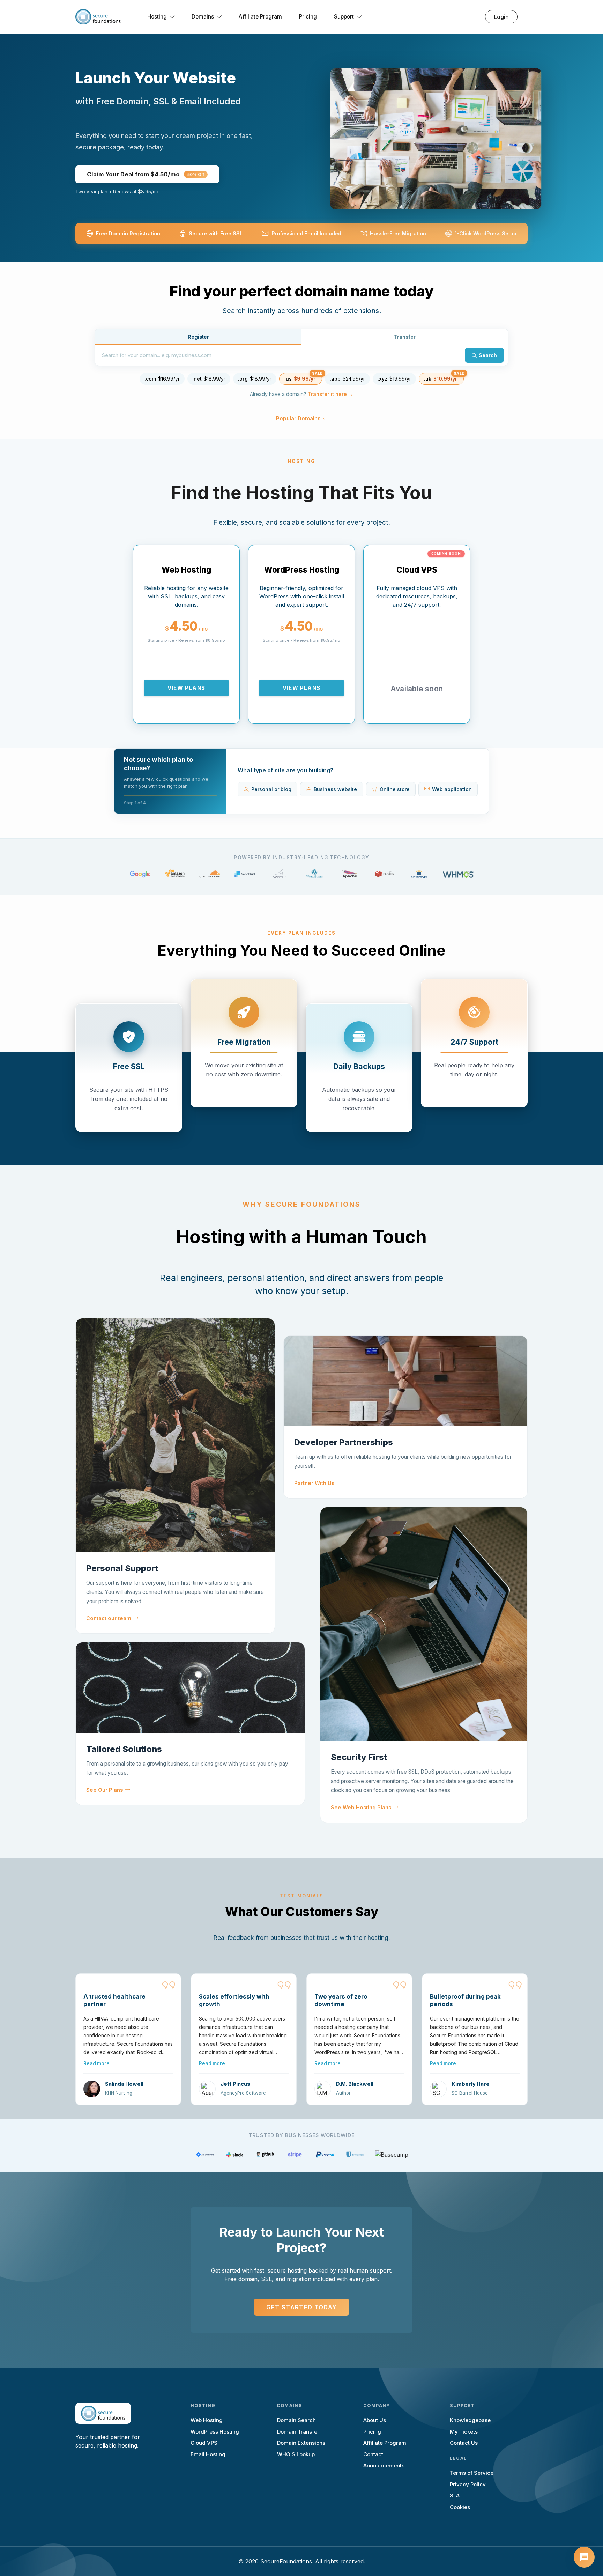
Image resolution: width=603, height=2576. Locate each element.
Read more (96, 2063)
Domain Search (296, 2420)
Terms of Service (472, 2473)
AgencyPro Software (243, 2093)
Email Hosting (208, 2454)
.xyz (394, 379)
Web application (452, 789)
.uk (441, 379)
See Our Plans (105, 1790)
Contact (373, 2454)
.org (255, 379)
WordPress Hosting (215, 2432)
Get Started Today (302, 2307)
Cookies (460, 2507)
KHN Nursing (119, 2093)
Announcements (384, 2465)
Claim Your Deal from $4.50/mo (146, 174)
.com (162, 379)
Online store (395, 789)
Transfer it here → (330, 394)
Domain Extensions (301, 2443)
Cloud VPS (204, 2443)
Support (344, 17)
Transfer (405, 337)
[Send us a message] (584, 2557)
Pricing (308, 17)
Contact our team (109, 1618)
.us (300, 379)
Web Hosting (207, 2420)
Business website (335, 789)
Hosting (157, 17)
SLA (455, 2496)
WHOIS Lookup (296, 2454)
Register (198, 337)
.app (347, 379)
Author (343, 2093)
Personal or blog (271, 789)
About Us (375, 2420)
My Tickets (464, 2432)
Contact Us (464, 2443)
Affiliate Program (260, 17)
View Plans (186, 688)
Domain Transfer (298, 2432)
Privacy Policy (468, 2484)
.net (209, 379)
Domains (203, 17)
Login (501, 17)
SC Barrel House (470, 2093)
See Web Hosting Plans (361, 1808)
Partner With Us (314, 1483)
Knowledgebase (470, 2420)
